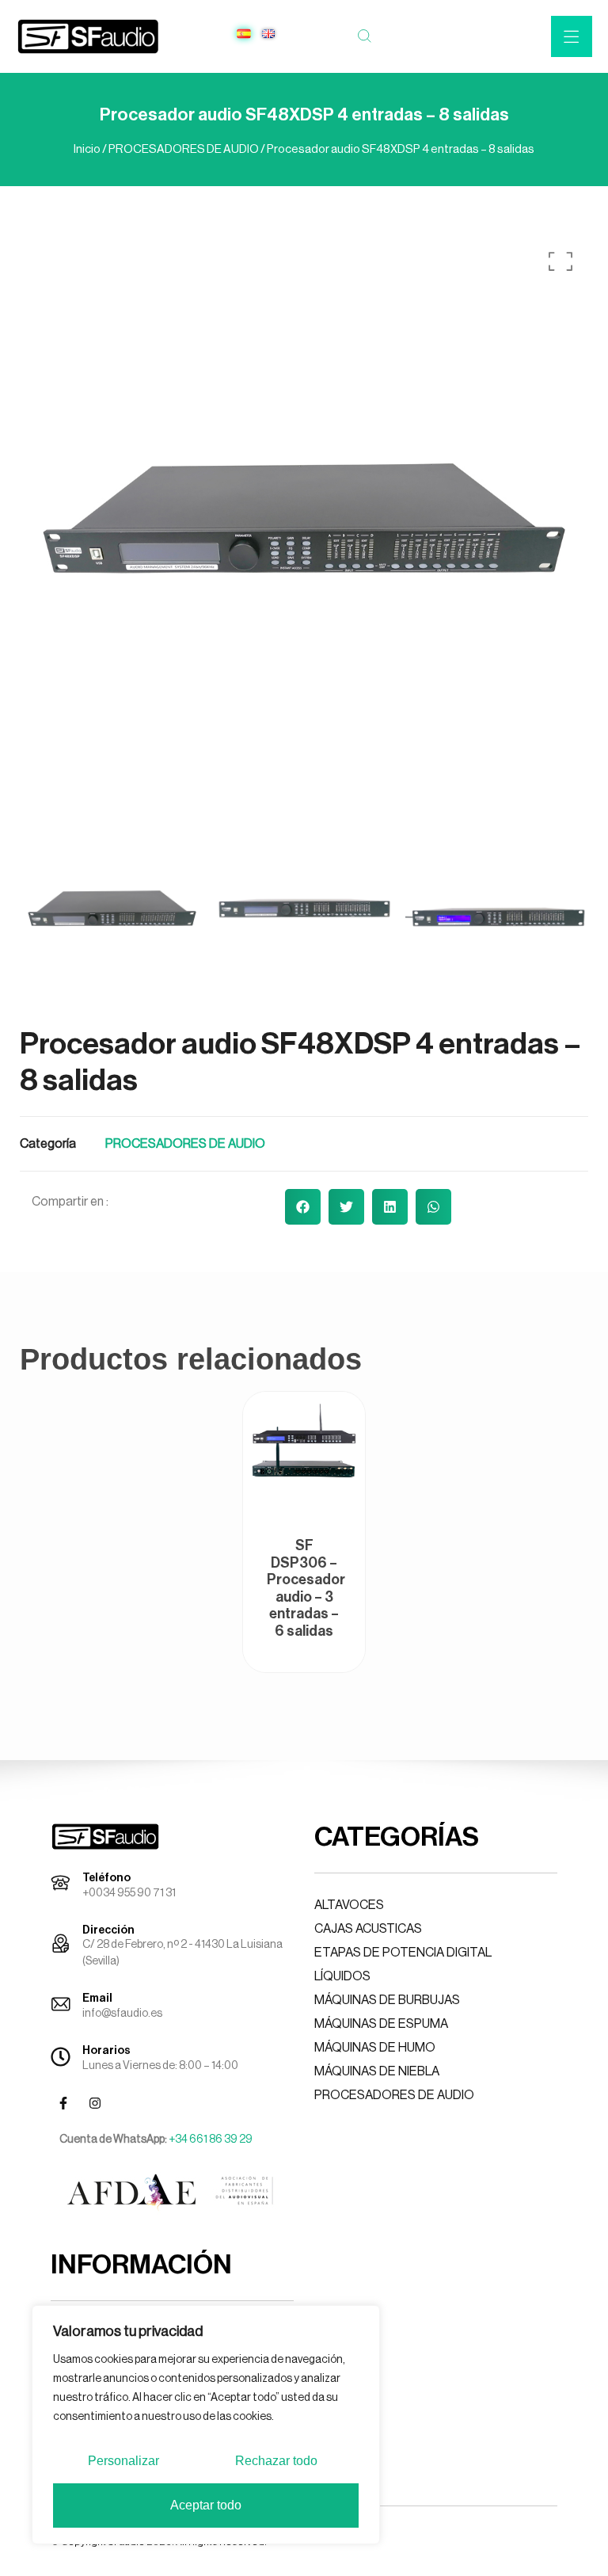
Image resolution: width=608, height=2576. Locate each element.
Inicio (87, 149)
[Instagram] (95, 2103)
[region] (206, 2425)
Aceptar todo (206, 2505)
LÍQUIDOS (342, 1976)
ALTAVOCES (349, 1905)
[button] (303, 1207)
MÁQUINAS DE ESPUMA (381, 2024)
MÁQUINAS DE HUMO (375, 2048)
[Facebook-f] (63, 2103)
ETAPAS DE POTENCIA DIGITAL (403, 1953)
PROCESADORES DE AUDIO (184, 149)
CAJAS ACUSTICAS (368, 1929)
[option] (304, 518)
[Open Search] (364, 36)
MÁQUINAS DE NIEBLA (377, 2071)
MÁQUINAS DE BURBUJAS (387, 2000)
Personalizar (123, 2461)
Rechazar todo (276, 2461)
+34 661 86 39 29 (211, 2140)
